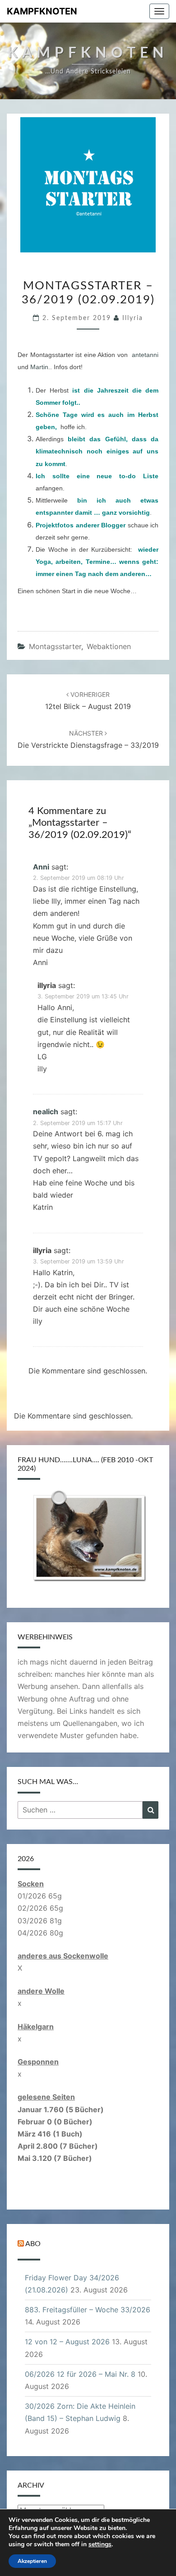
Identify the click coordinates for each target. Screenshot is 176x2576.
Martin (39, 367)
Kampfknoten (42, 11)
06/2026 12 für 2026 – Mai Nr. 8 (80, 2374)
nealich (46, 1112)
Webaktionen (109, 646)
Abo (33, 2244)
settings (100, 2544)
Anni (41, 867)
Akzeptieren (32, 2561)
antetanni (145, 355)
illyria (133, 318)
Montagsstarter (55, 646)
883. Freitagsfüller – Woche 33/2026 (88, 2310)
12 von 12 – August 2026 (67, 2342)
